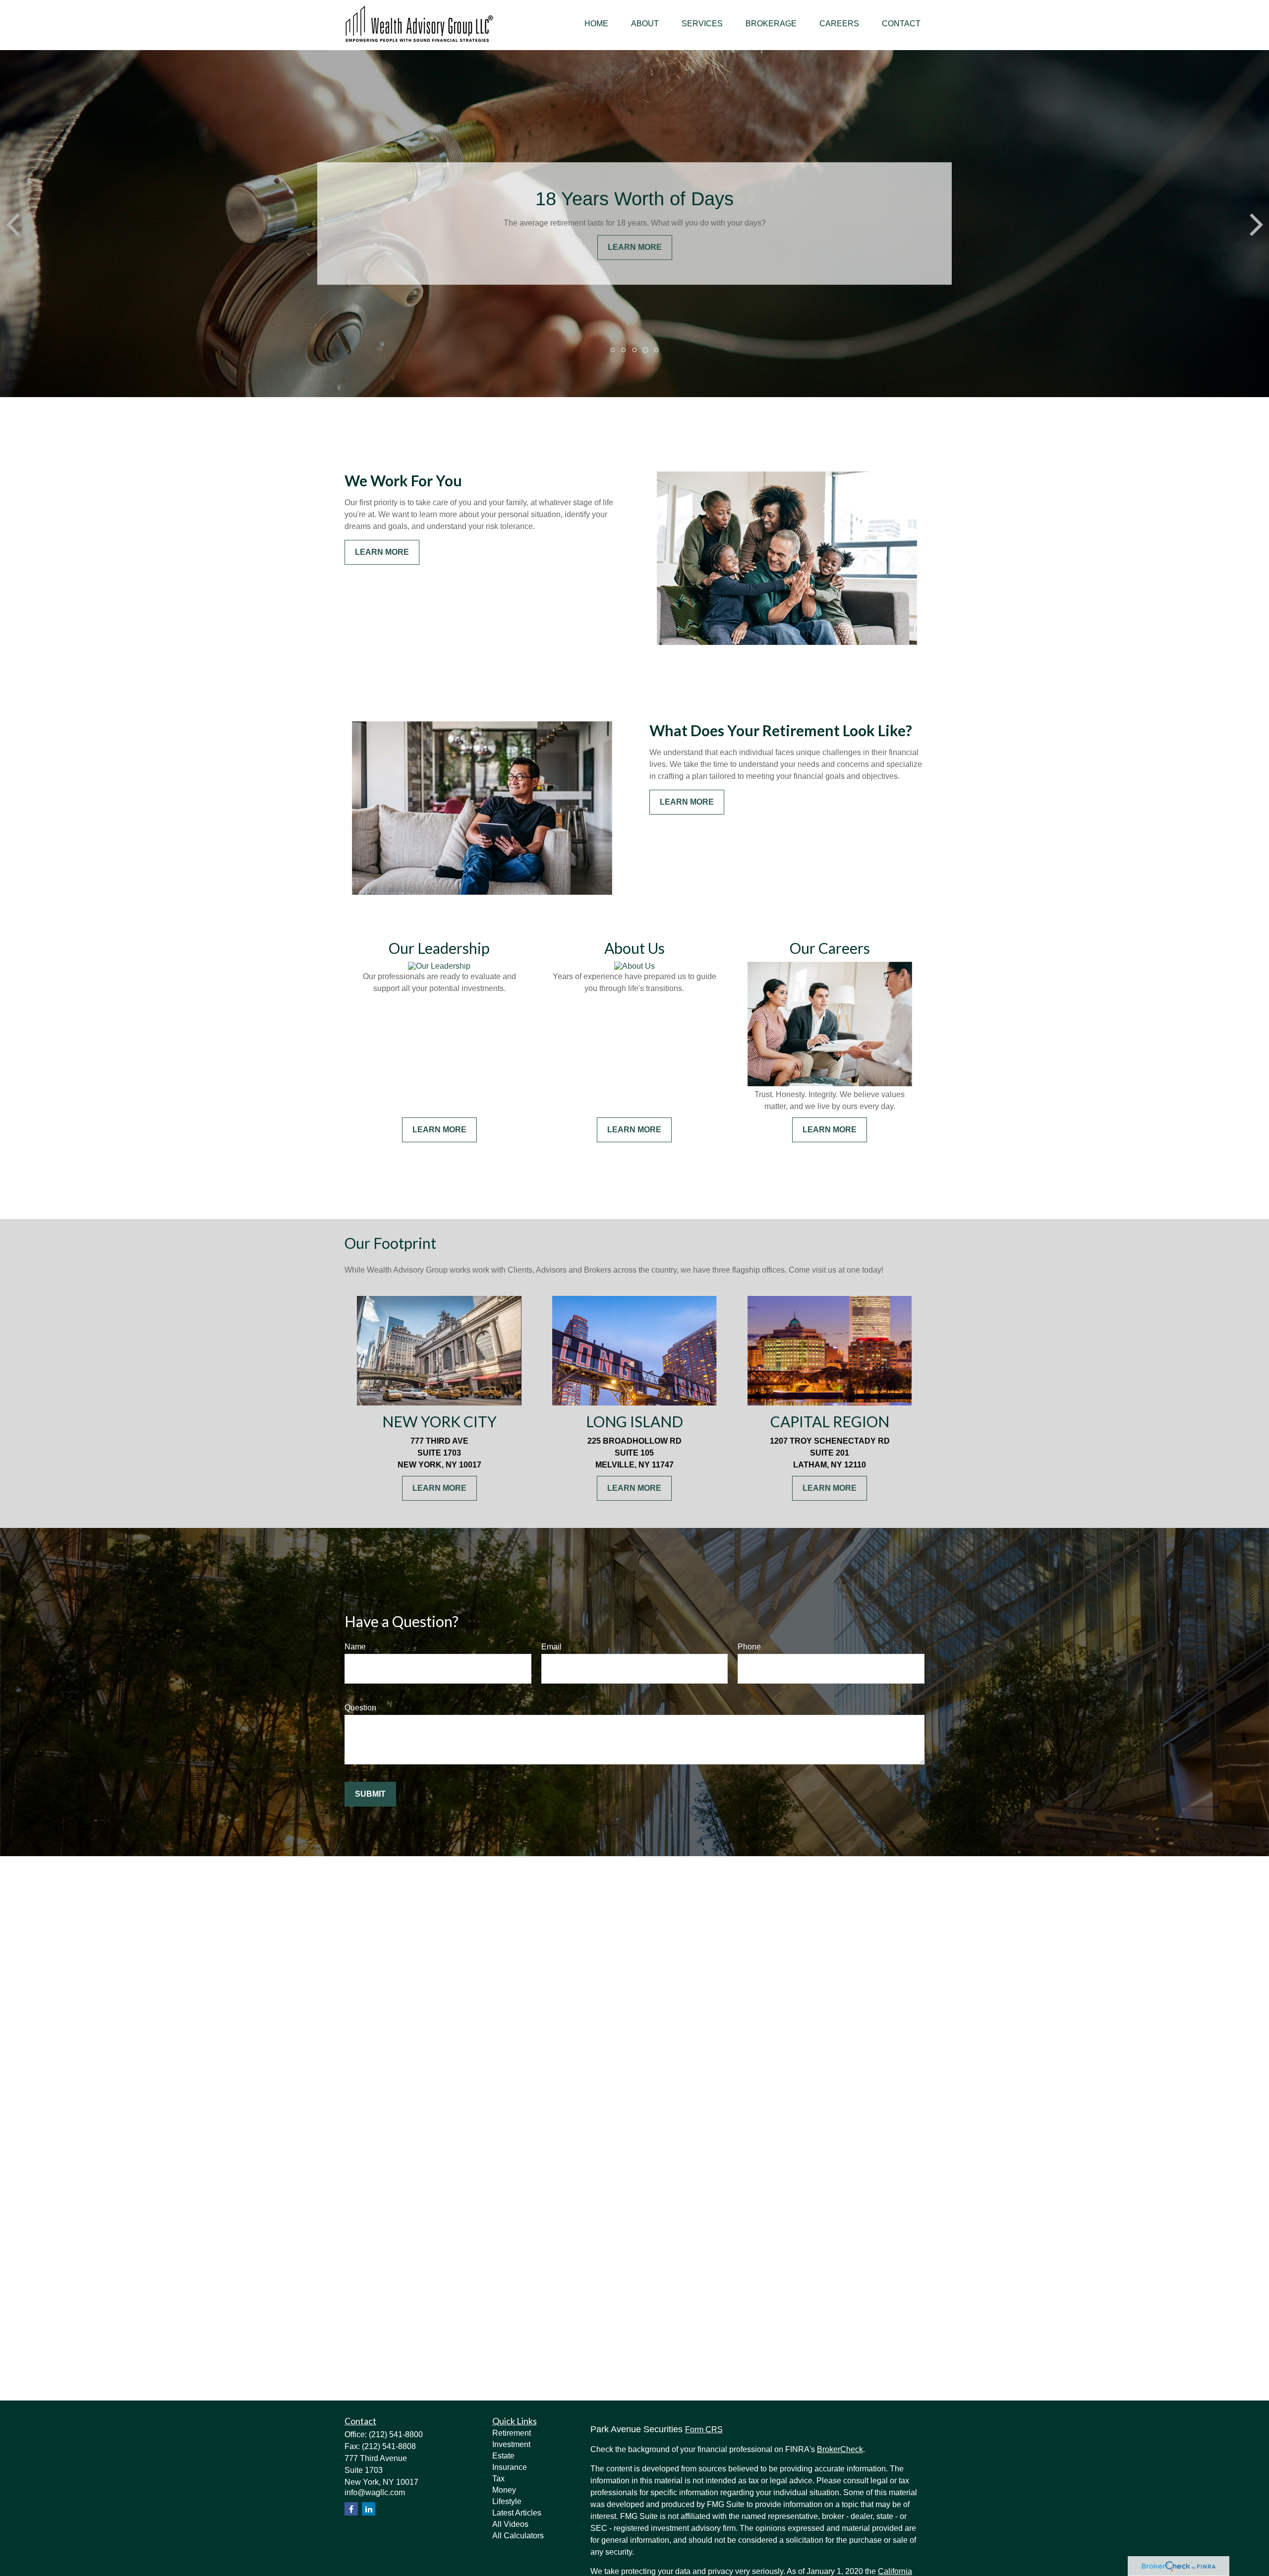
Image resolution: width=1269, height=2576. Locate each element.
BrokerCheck (840, 2449)
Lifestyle (507, 2501)
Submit (370, 1794)
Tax (498, 2479)
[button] (596, 24)
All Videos (510, 2524)
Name (355, 1647)
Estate (503, 2456)
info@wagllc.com (375, 2492)
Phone (749, 1647)
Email (551, 1647)
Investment (511, 2444)
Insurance (510, 2467)
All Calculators (518, 2536)
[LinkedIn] (369, 2509)
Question (360, 1708)
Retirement (512, 2433)
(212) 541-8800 (396, 2434)
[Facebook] (351, 2509)
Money (504, 2490)
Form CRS (704, 2430)
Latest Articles (517, 2513)
